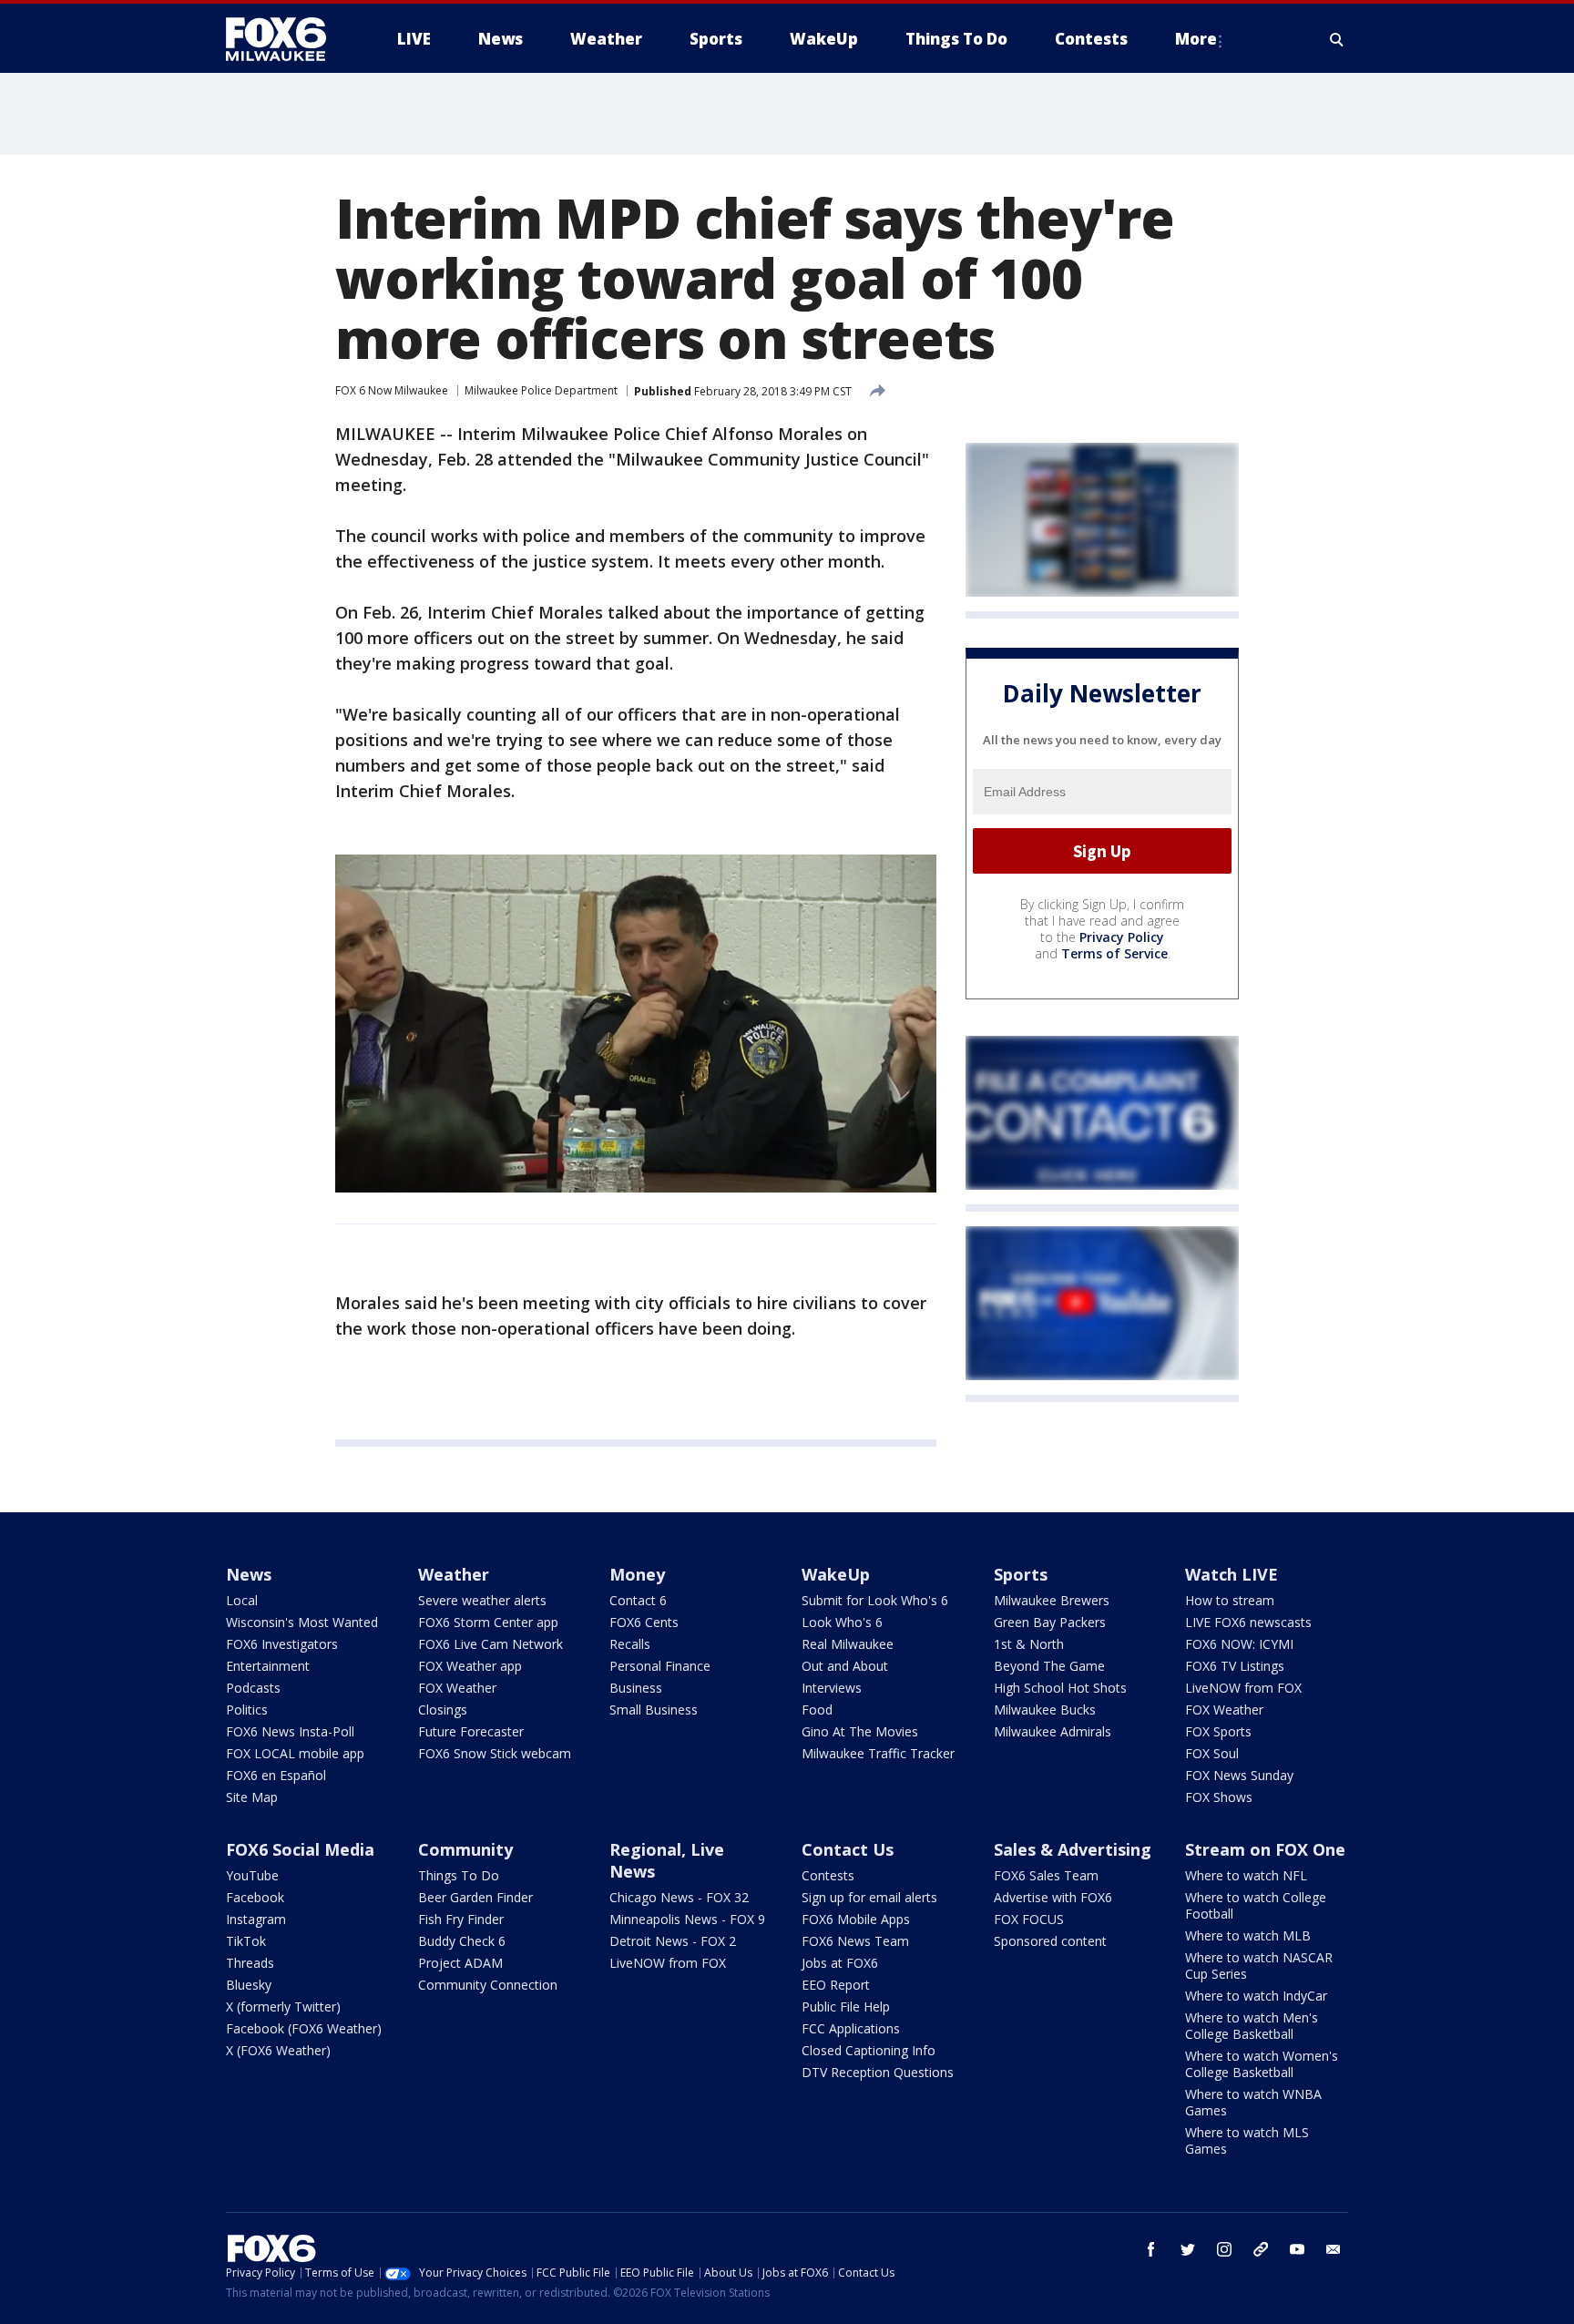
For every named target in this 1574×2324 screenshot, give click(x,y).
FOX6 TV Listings (1235, 1666)
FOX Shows (1219, 1797)
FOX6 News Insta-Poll (290, 1731)
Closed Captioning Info (869, 2050)
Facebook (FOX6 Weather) (304, 2028)
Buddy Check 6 (462, 1941)
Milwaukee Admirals (1053, 1731)
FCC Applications (851, 2028)
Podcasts (253, 1688)
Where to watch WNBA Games (1253, 2102)
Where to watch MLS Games (1247, 2140)
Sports (1021, 1574)
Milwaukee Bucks (1045, 1710)
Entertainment (268, 1666)
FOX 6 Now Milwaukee (392, 390)
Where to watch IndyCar (1256, 1996)
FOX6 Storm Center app (488, 1622)
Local (242, 1600)
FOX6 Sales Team (1046, 1875)
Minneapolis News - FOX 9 (687, 1919)
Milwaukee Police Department (541, 390)
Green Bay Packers (1050, 1622)
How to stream (1230, 1600)
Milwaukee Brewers (1052, 1600)
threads (1261, 2249)
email (1334, 2249)
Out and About (845, 1666)
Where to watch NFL (1246, 1875)
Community (465, 1849)
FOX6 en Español (276, 1775)
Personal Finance (660, 1666)
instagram (1224, 2249)
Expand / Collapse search (1337, 39)
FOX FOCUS (1029, 1919)
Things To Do (459, 1875)
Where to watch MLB (1248, 1935)
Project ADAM (460, 1963)
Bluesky (249, 1985)
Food (817, 1710)
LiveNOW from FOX (1243, 1688)
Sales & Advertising (1073, 1849)
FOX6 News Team (855, 1941)
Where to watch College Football (1256, 1905)
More (1196, 39)
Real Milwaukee (848, 1644)
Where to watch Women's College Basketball (1262, 2064)
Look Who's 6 (842, 1622)
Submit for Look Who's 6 (875, 1600)
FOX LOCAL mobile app (295, 1753)
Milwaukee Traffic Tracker (878, 1753)
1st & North (1029, 1644)
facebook (1151, 2249)
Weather (454, 1574)
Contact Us (848, 1849)
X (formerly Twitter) (283, 2007)
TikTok (246, 1941)
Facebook (255, 1897)
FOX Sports (1218, 1731)
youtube (1297, 2249)
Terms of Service (1114, 953)
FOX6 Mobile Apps (856, 1919)
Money (637, 1574)
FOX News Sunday (1239, 1775)
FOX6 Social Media (300, 1849)
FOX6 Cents (644, 1622)
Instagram (256, 1919)
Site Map (252, 1797)
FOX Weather (457, 1688)
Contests (828, 1875)
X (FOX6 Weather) (278, 2050)
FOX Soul (1212, 1753)
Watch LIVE (1232, 1574)
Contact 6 (638, 1600)
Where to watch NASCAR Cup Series (1259, 1966)
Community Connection (488, 1985)
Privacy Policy (1122, 937)
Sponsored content (1050, 1941)
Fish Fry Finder (461, 1919)
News (249, 1574)
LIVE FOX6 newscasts (1248, 1622)
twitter (1188, 2249)
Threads (250, 1963)
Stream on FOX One (1265, 1849)
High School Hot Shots (1060, 1688)
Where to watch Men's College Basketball (1252, 2026)
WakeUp (836, 1574)
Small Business (654, 1710)
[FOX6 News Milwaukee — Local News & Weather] (286, 39)
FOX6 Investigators (282, 1644)
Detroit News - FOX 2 (673, 1941)
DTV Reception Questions (878, 2072)
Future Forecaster (471, 1731)
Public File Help (846, 2007)
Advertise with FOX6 (1053, 1897)
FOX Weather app (470, 1666)
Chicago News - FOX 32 (679, 1897)
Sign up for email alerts (869, 1897)
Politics (247, 1710)
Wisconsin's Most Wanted (302, 1622)
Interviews (832, 1688)
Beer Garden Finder (475, 1897)
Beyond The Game (1049, 1666)
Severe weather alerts (482, 1600)
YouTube (252, 1875)
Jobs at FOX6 (840, 1963)
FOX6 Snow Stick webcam (495, 1753)
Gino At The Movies (860, 1731)
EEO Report (836, 1985)
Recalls (630, 1644)
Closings (443, 1710)
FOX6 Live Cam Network (491, 1644)
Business (636, 1688)
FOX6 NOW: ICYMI (1239, 1644)
